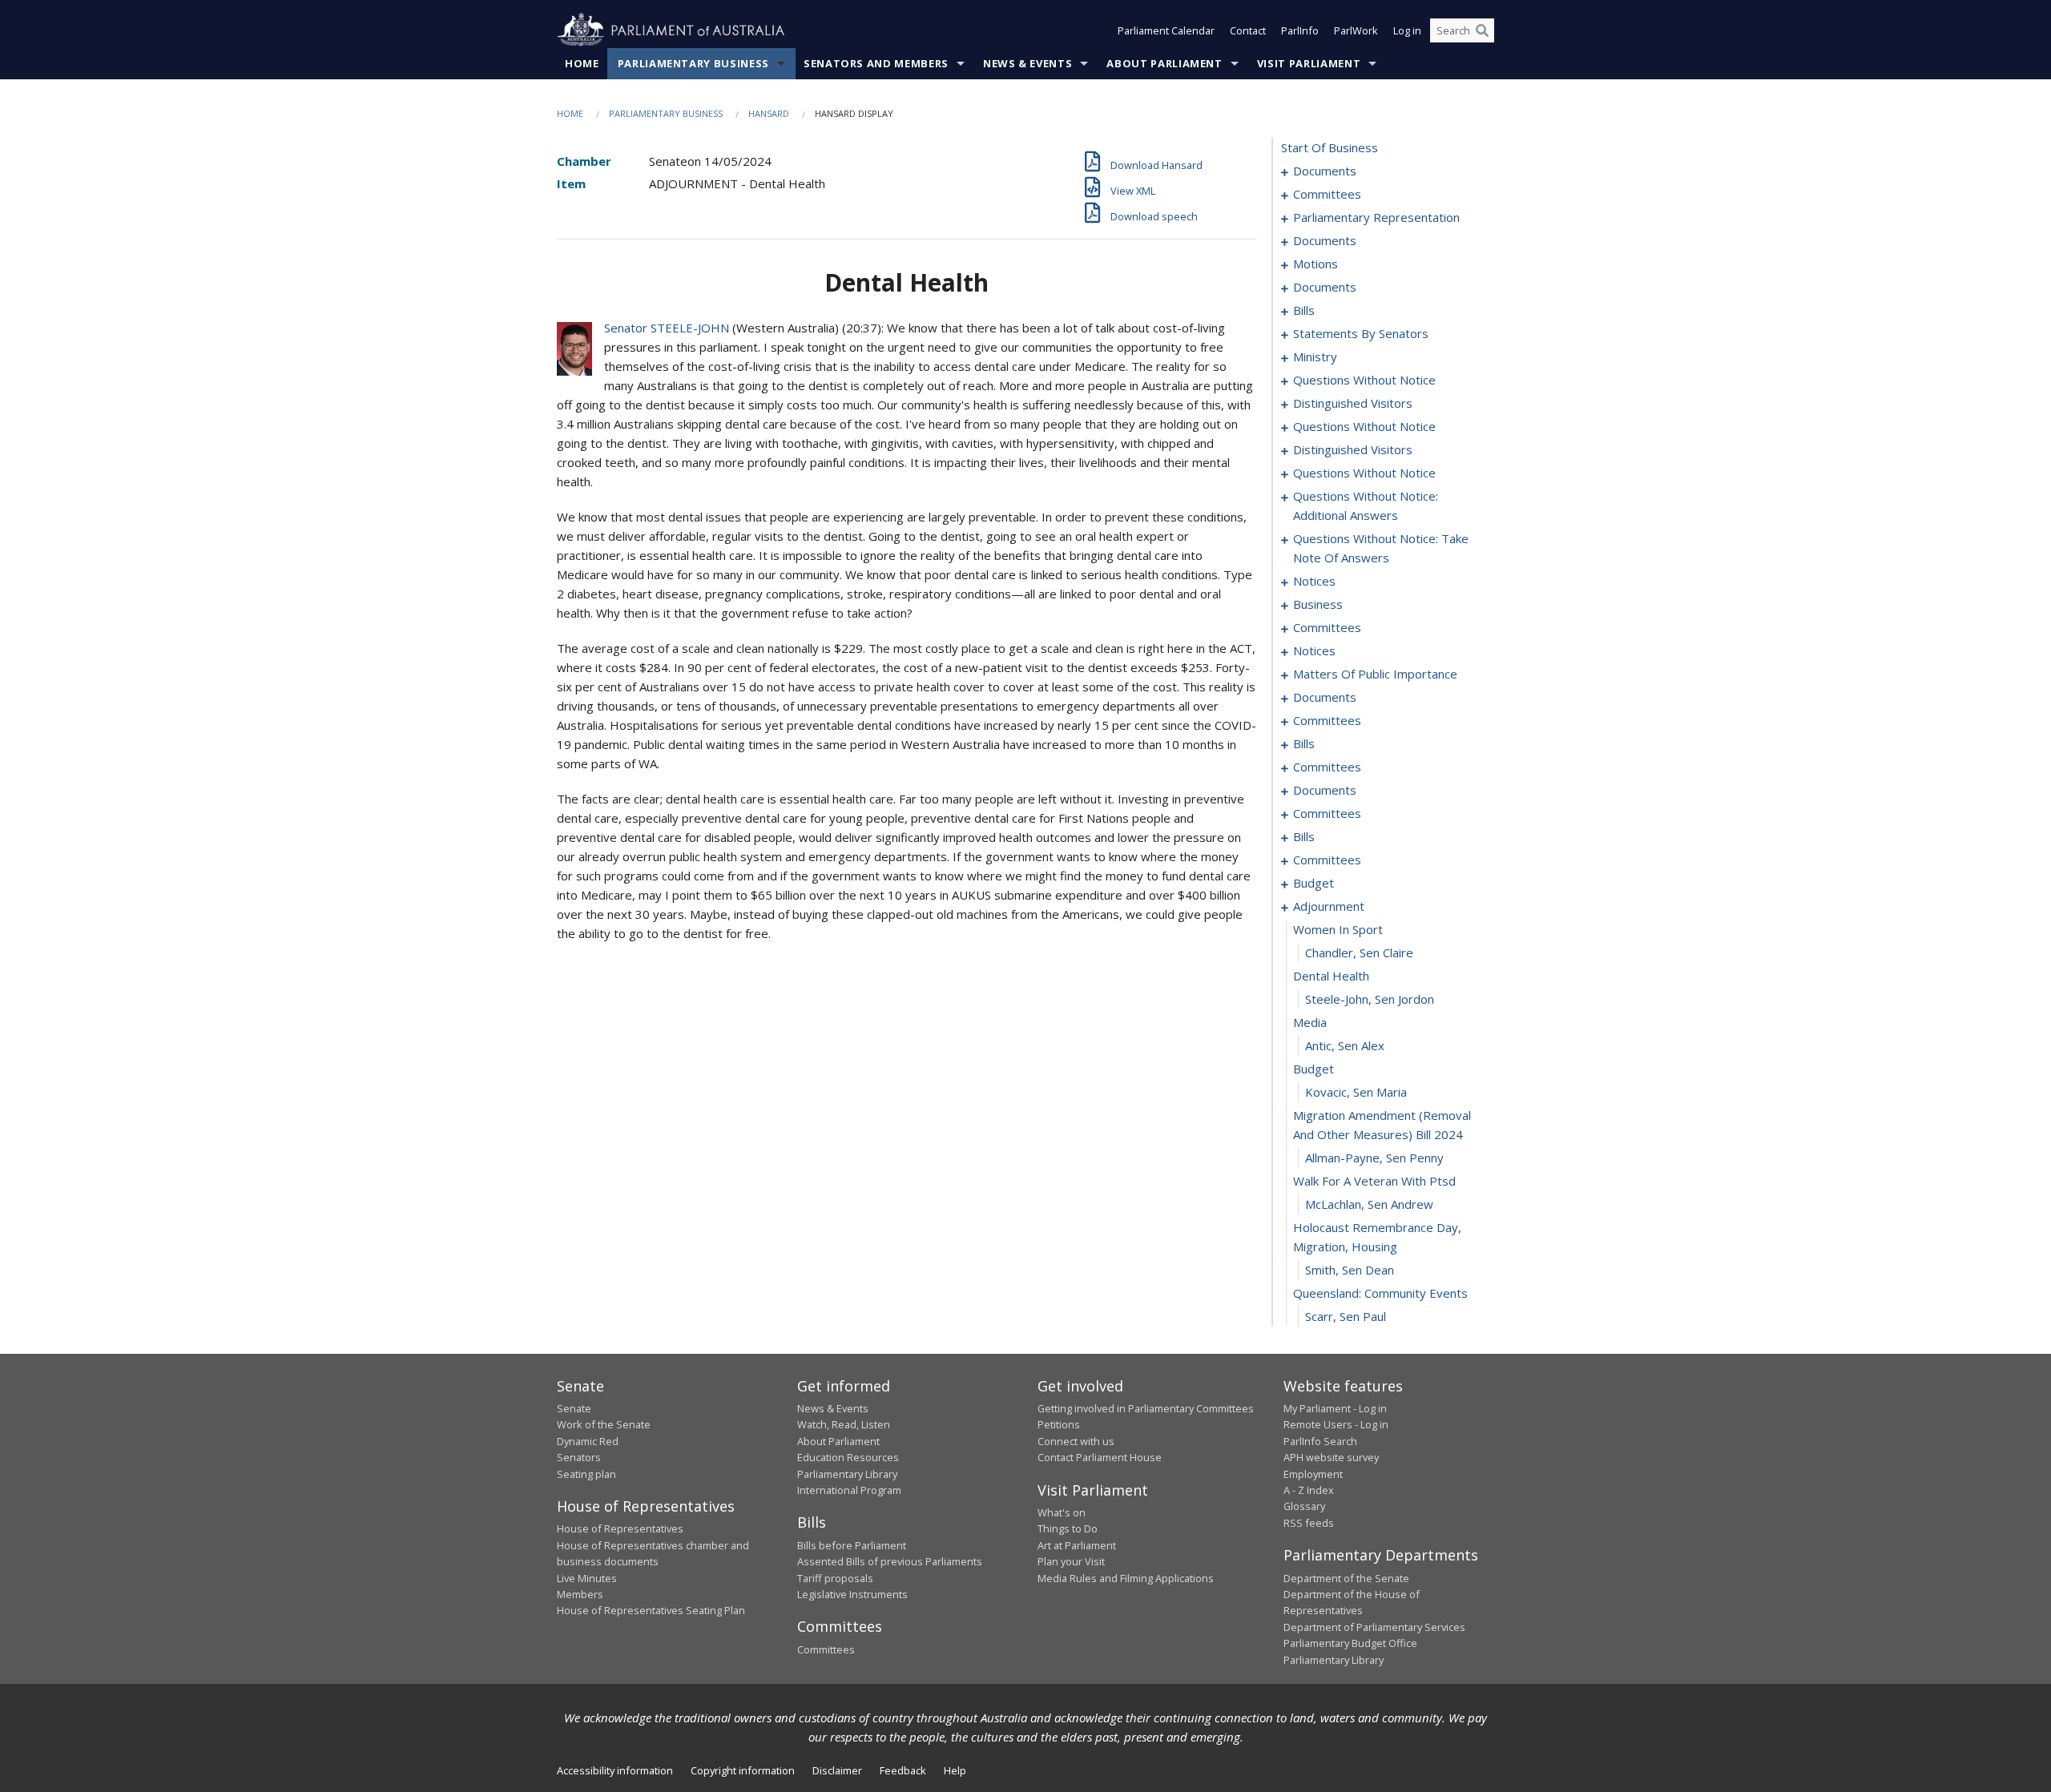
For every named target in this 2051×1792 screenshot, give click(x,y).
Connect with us (1076, 1441)
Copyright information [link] (743, 1770)
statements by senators (1361, 333)
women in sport (1338, 929)
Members (580, 1594)
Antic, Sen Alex (1345, 1045)
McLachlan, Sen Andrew (1369, 1204)
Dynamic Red (588, 1441)
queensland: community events (1380, 1293)
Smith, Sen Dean (1350, 1270)
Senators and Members (876, 63)
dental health (1331, 976)
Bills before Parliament (852, 1545)
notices (1314, 581)
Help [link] (955, 1770)
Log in (1407, 30)
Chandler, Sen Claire (1359, 952)
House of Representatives (620, 1528)
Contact (1248, 30)
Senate (574, 1408)
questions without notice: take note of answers (1381, 548)
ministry (1315, 356)
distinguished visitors (1353, 403)
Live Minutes (587, 1578)
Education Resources (848, 1457)
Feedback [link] (903, 1770)
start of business (1330, 147)
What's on (1062, 1512)
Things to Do (1068, 1528)
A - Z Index (1309, 1490)
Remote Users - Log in (1336, 1424)
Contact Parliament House (1100, 1457)
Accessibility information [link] (615, 1770)
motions (1316, 264)
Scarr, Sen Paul (1346, 1316)
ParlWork (1356, 30)
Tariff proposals (835, 1578)
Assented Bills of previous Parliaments (890, 1561)
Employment (1313, 1474)
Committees (826, 1649)
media (1310, 1022)
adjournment (1329, 906)
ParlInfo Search (1320, 1441)
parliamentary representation (1376, 217)
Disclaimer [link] (837, 1770)
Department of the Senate (1346, 1578)
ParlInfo (1300, 30)
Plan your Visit (1071, 1561)
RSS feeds (1309, 1523)
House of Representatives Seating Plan (651, 1610)
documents (1325, 171)
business (1318, 604)
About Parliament (1164, 63)
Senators (579, 1457)
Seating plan (586, 1474)
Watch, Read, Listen (844, 1424)
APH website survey (1331, 1457)
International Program (849, 1490)
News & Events (1028, 63)
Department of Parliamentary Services (1374, 1627)
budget (1314, 883)
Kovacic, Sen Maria (1356, 1092)
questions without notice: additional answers (1366, 505)
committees (1327, 194)
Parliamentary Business (693, 63)
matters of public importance (1375, 674)
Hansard (769, 113)
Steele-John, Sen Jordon (1370, 999)
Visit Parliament (1309, 63)
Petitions (1059, 1424)
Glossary (1304, 1506)
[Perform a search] (1482, 30)
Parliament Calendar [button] (1166, 30)
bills (1304, 310)
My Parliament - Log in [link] (1335, 1408)
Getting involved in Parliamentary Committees (1146, 1408)
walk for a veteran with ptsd (1374, 1181)
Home (582, 63)
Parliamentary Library (847, 1474)
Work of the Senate (604, 1424)
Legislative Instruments (852, 1594)
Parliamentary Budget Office (1350, 1643)
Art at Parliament (1077, 1545)
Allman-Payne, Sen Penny (1374, 1158)
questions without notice (1364, 380)
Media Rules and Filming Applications (1126, 1578)
